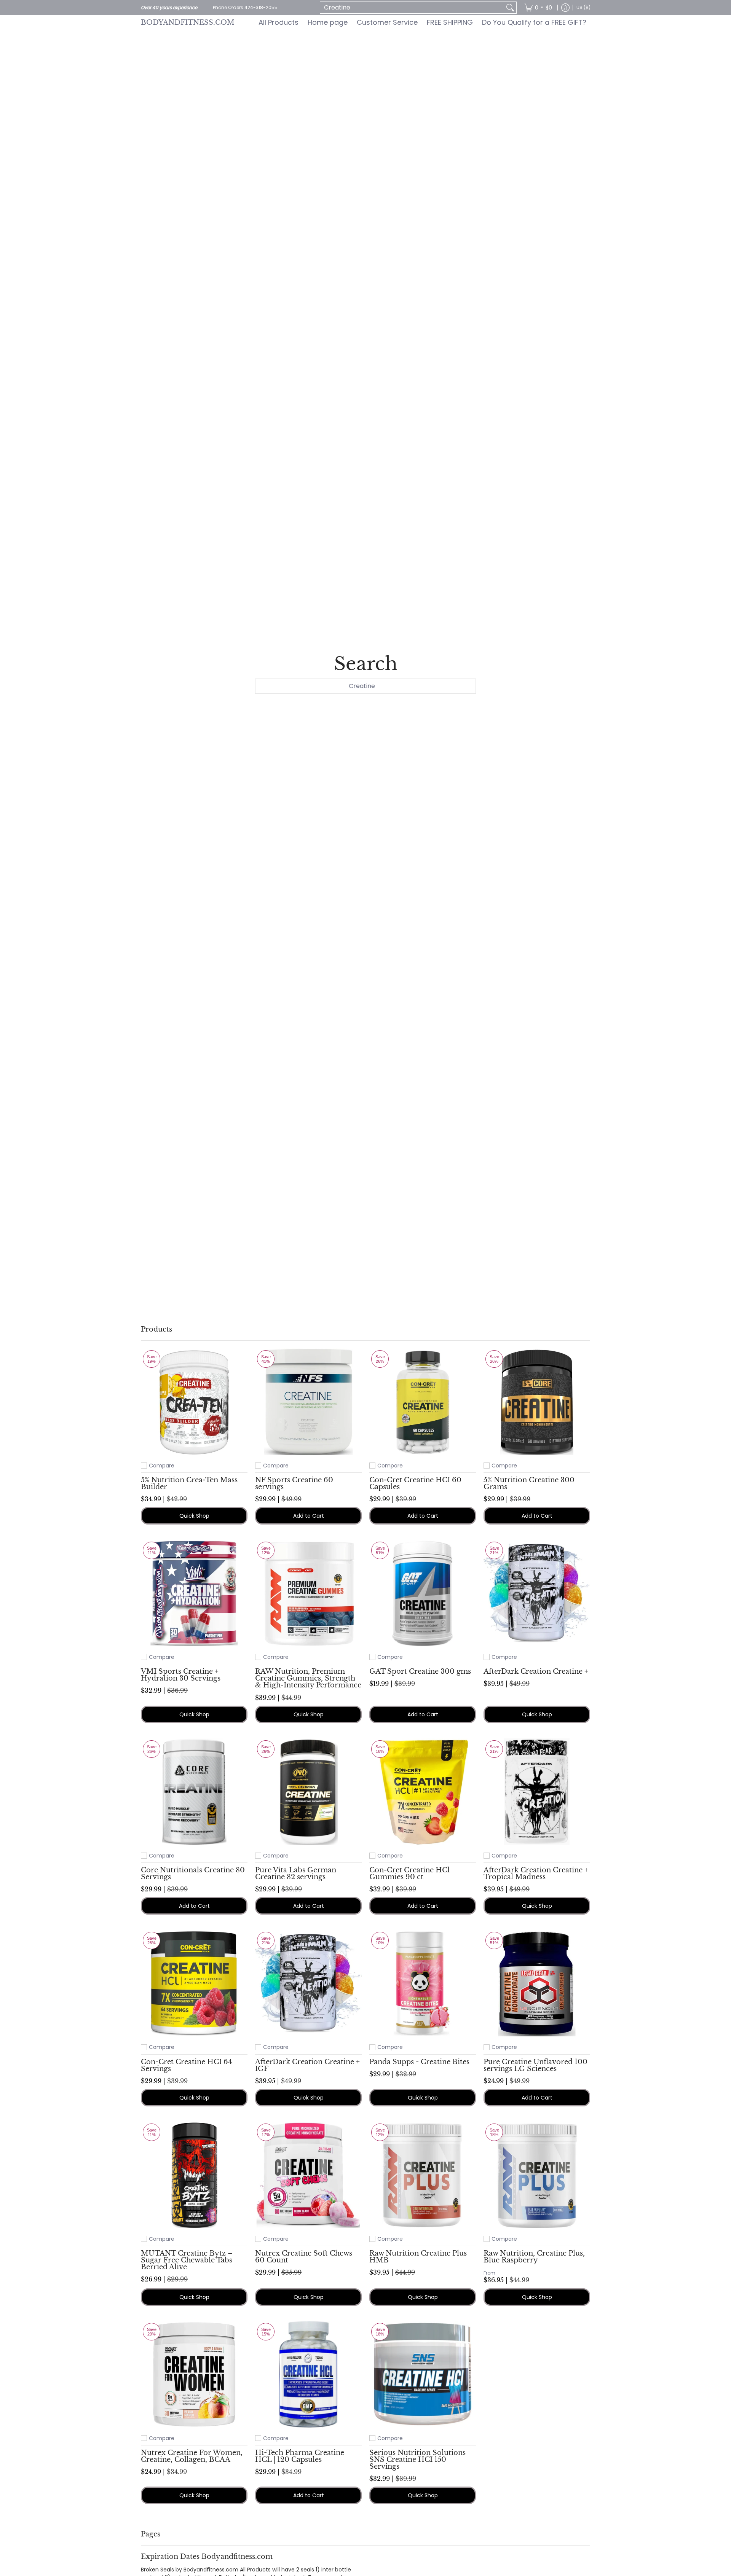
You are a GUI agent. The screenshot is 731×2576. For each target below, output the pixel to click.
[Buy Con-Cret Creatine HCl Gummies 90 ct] (423, 1792)
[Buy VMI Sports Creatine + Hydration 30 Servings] (194, 1593)
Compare (162, 1466)
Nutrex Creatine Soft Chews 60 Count (304, 2257)
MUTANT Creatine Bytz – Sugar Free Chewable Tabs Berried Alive (187, 2260)
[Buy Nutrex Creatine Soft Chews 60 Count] (308, 2175)
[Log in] (565, 8)
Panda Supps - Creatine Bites (419, 2062)
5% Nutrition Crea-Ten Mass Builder (189, 1483)
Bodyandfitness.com (188, 22)
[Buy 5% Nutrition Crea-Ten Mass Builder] (194, 1402)
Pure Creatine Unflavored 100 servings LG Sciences (535, 2065)
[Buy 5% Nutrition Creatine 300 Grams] (537, 1402)
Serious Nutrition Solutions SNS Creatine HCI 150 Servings (417, 2459)
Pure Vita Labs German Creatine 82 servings (296, 1873)
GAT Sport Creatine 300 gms (420, 1671)
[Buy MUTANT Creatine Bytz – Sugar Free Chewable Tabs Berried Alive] (194, 2175)
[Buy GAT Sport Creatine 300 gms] (423, 1593)
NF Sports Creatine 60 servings (294, 1483)
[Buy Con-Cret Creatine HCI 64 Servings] (194, 1983)
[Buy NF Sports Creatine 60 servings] (308, 1402)
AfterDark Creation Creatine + (536, 1671)
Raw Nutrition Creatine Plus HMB (418, 2257)
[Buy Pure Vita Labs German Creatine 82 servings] (308, 1792)
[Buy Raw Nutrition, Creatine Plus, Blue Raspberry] (537, 2175)
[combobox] (412, 8)
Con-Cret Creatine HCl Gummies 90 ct (409, 1873)
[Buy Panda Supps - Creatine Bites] (423, 1983)
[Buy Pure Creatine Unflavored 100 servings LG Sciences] (537, 1983)
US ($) (583, 7)
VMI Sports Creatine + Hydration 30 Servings (181, 1675)
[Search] (510, 8)
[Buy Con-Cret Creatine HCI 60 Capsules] (423, 1402)
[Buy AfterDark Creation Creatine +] (537, 1593)
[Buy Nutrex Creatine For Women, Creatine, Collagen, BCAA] (194, 2374)
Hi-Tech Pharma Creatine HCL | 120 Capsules (300, 2456)
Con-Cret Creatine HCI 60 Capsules (415, 1483)
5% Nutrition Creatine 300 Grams (529, 1483)
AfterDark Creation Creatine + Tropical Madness (536, 1873)
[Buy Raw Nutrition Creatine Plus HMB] (423, 2175)
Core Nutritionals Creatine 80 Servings (193, 1873)
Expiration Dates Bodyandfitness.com (207, 2556)
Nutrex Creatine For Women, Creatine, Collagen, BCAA (192, 2456)
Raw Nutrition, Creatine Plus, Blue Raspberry (534, 2257)
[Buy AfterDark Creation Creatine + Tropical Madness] (537, 1792)
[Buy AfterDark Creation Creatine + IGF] (308, 1983)
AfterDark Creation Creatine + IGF (307, 2065)
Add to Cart (309, 1516)
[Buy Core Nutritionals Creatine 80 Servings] (194, 1792)
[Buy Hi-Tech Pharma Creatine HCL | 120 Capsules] (308, 2374)
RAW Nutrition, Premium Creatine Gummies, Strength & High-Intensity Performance (308, 1678)
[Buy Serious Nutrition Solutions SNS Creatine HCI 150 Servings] (423, 2374)
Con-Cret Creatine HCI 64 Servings (187, 2065)
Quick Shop (194, 1516)
